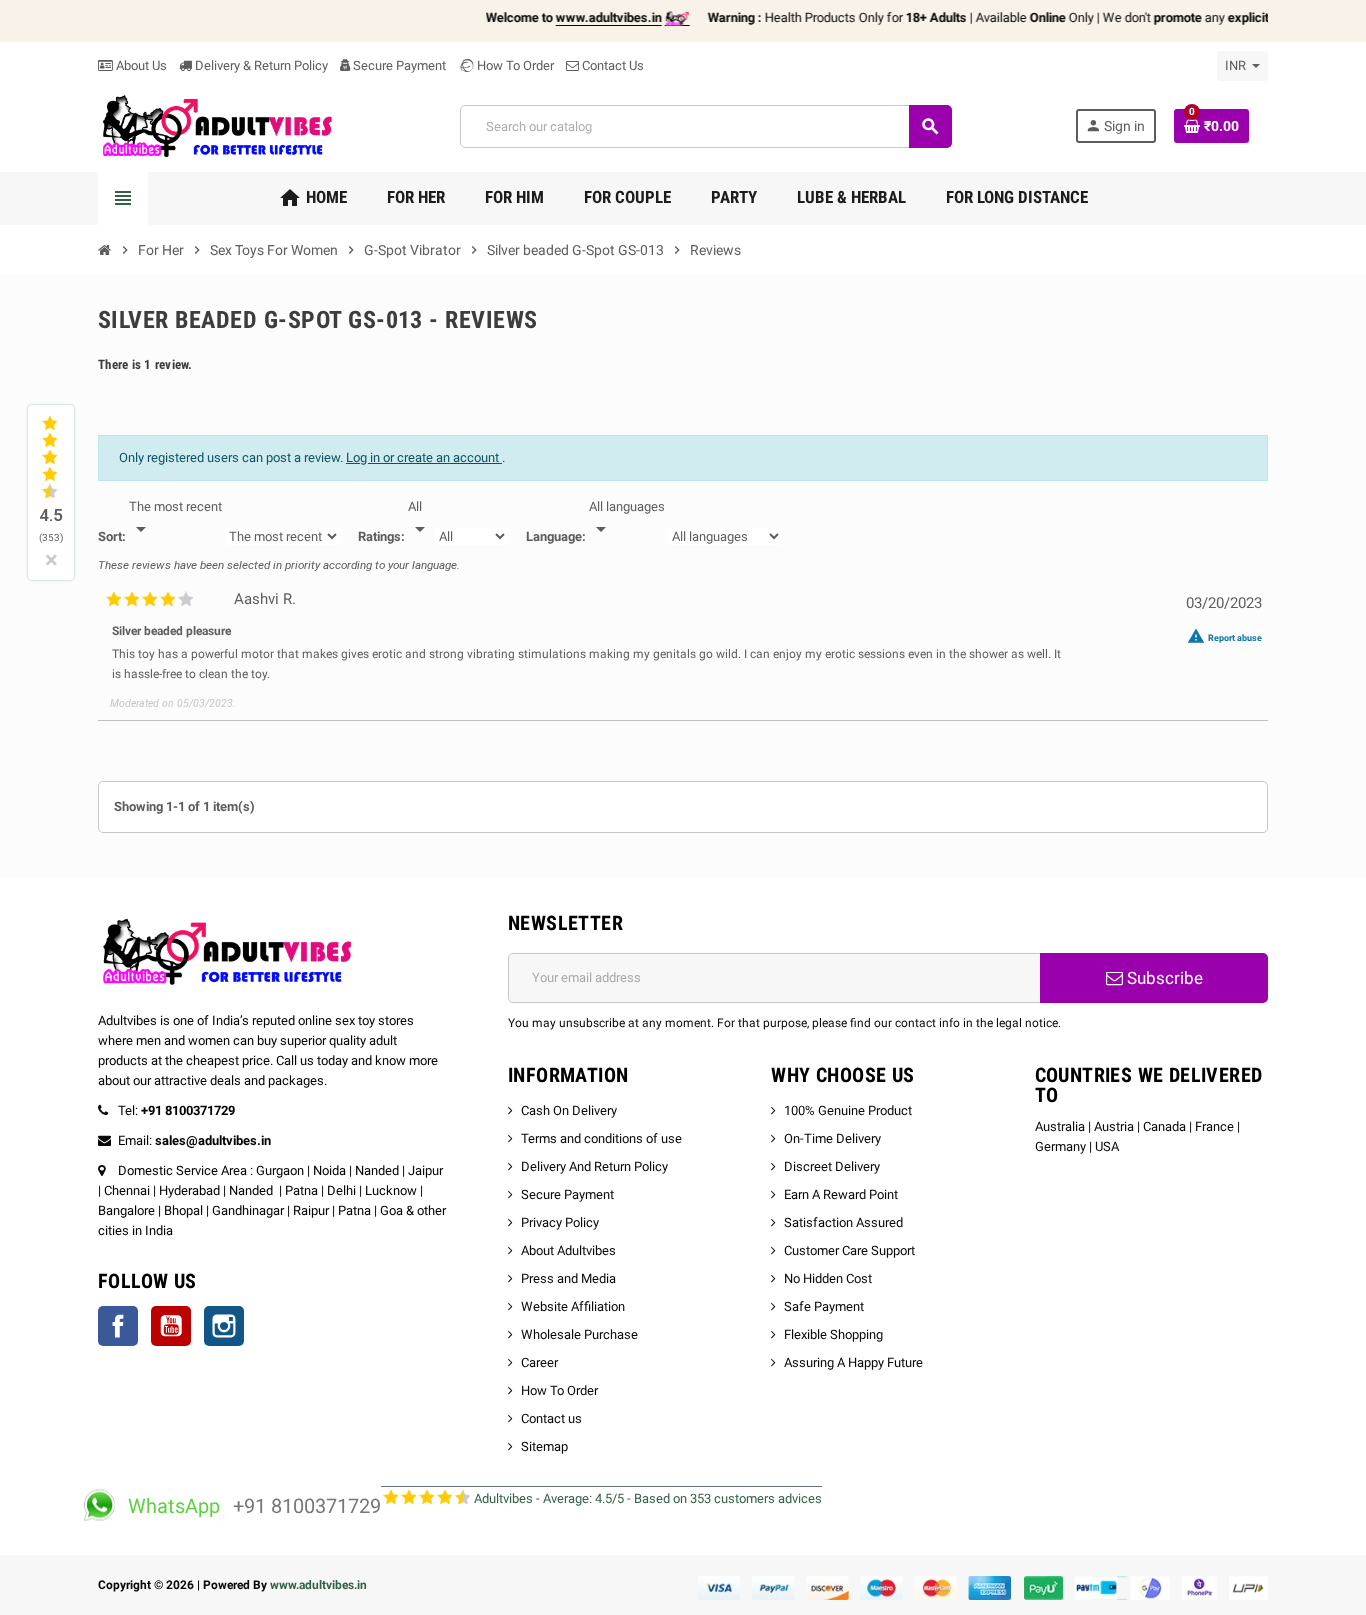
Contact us (551, 1418)
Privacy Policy (560, 1222)
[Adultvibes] (217, 125)
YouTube (171, 1326)
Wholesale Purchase (579, 1334)
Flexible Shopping (833, 1334)
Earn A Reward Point (841, 1194)
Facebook (118, 1326)
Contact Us (611, 65)
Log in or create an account (424, 457)
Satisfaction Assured (843, 1222)
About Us (140, 65)
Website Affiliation (573, 1306)
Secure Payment (399, 65)
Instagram (224, 1326)
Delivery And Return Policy (594, 1166)
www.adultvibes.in (318, 1585)
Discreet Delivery (832, 1166)
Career (539, 1362)
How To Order (514, 65)
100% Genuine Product (848, 1110)
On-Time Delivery (832, 1138)
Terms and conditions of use (601, 1138)
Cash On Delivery (569, 1110)
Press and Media (568, 1278)
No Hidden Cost (828, 1278)
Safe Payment (824, 1306)
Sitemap (544, 1446)
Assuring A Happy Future (853, 1362)
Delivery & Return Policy (260, 65)
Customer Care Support (849, 1250)
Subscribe (1163, 978)
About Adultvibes (568, 1250)
